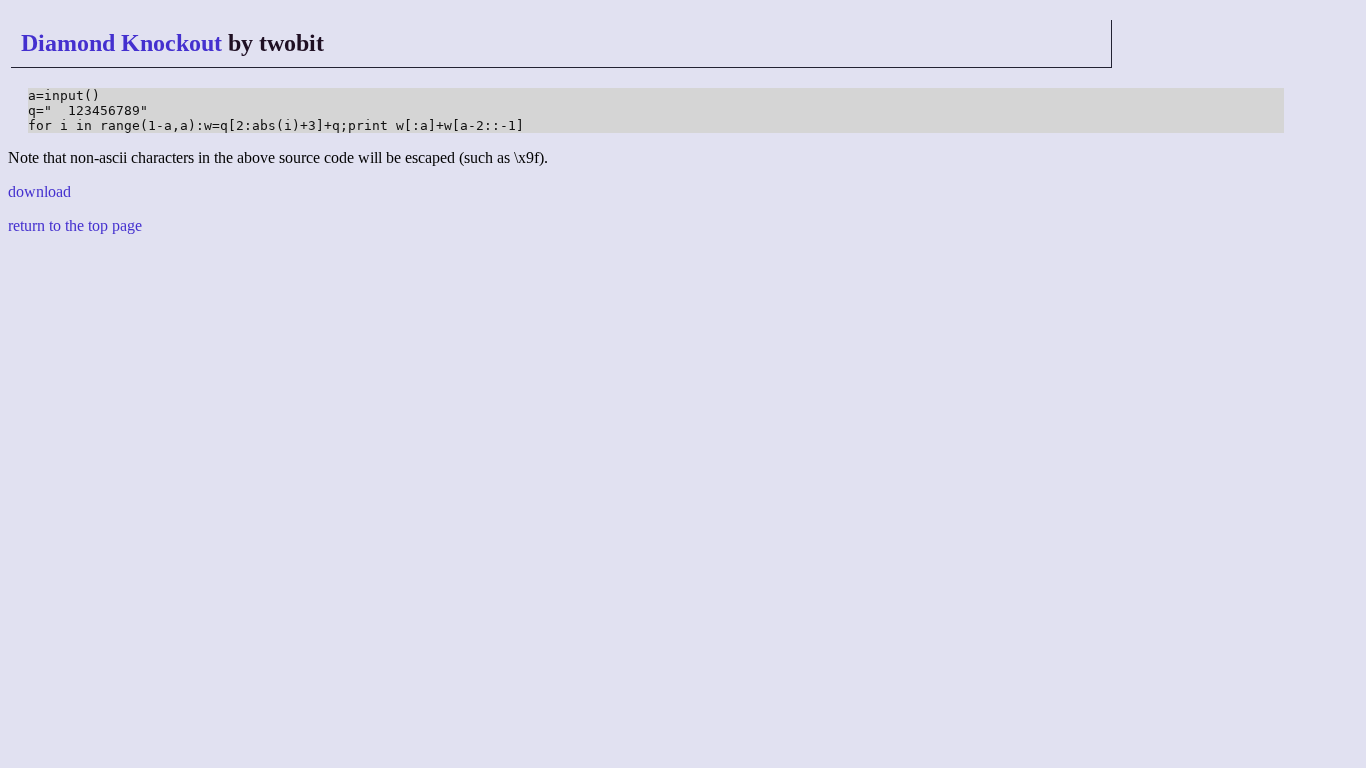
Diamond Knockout (121, 43)
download (39, 191)
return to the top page (75, 225)
